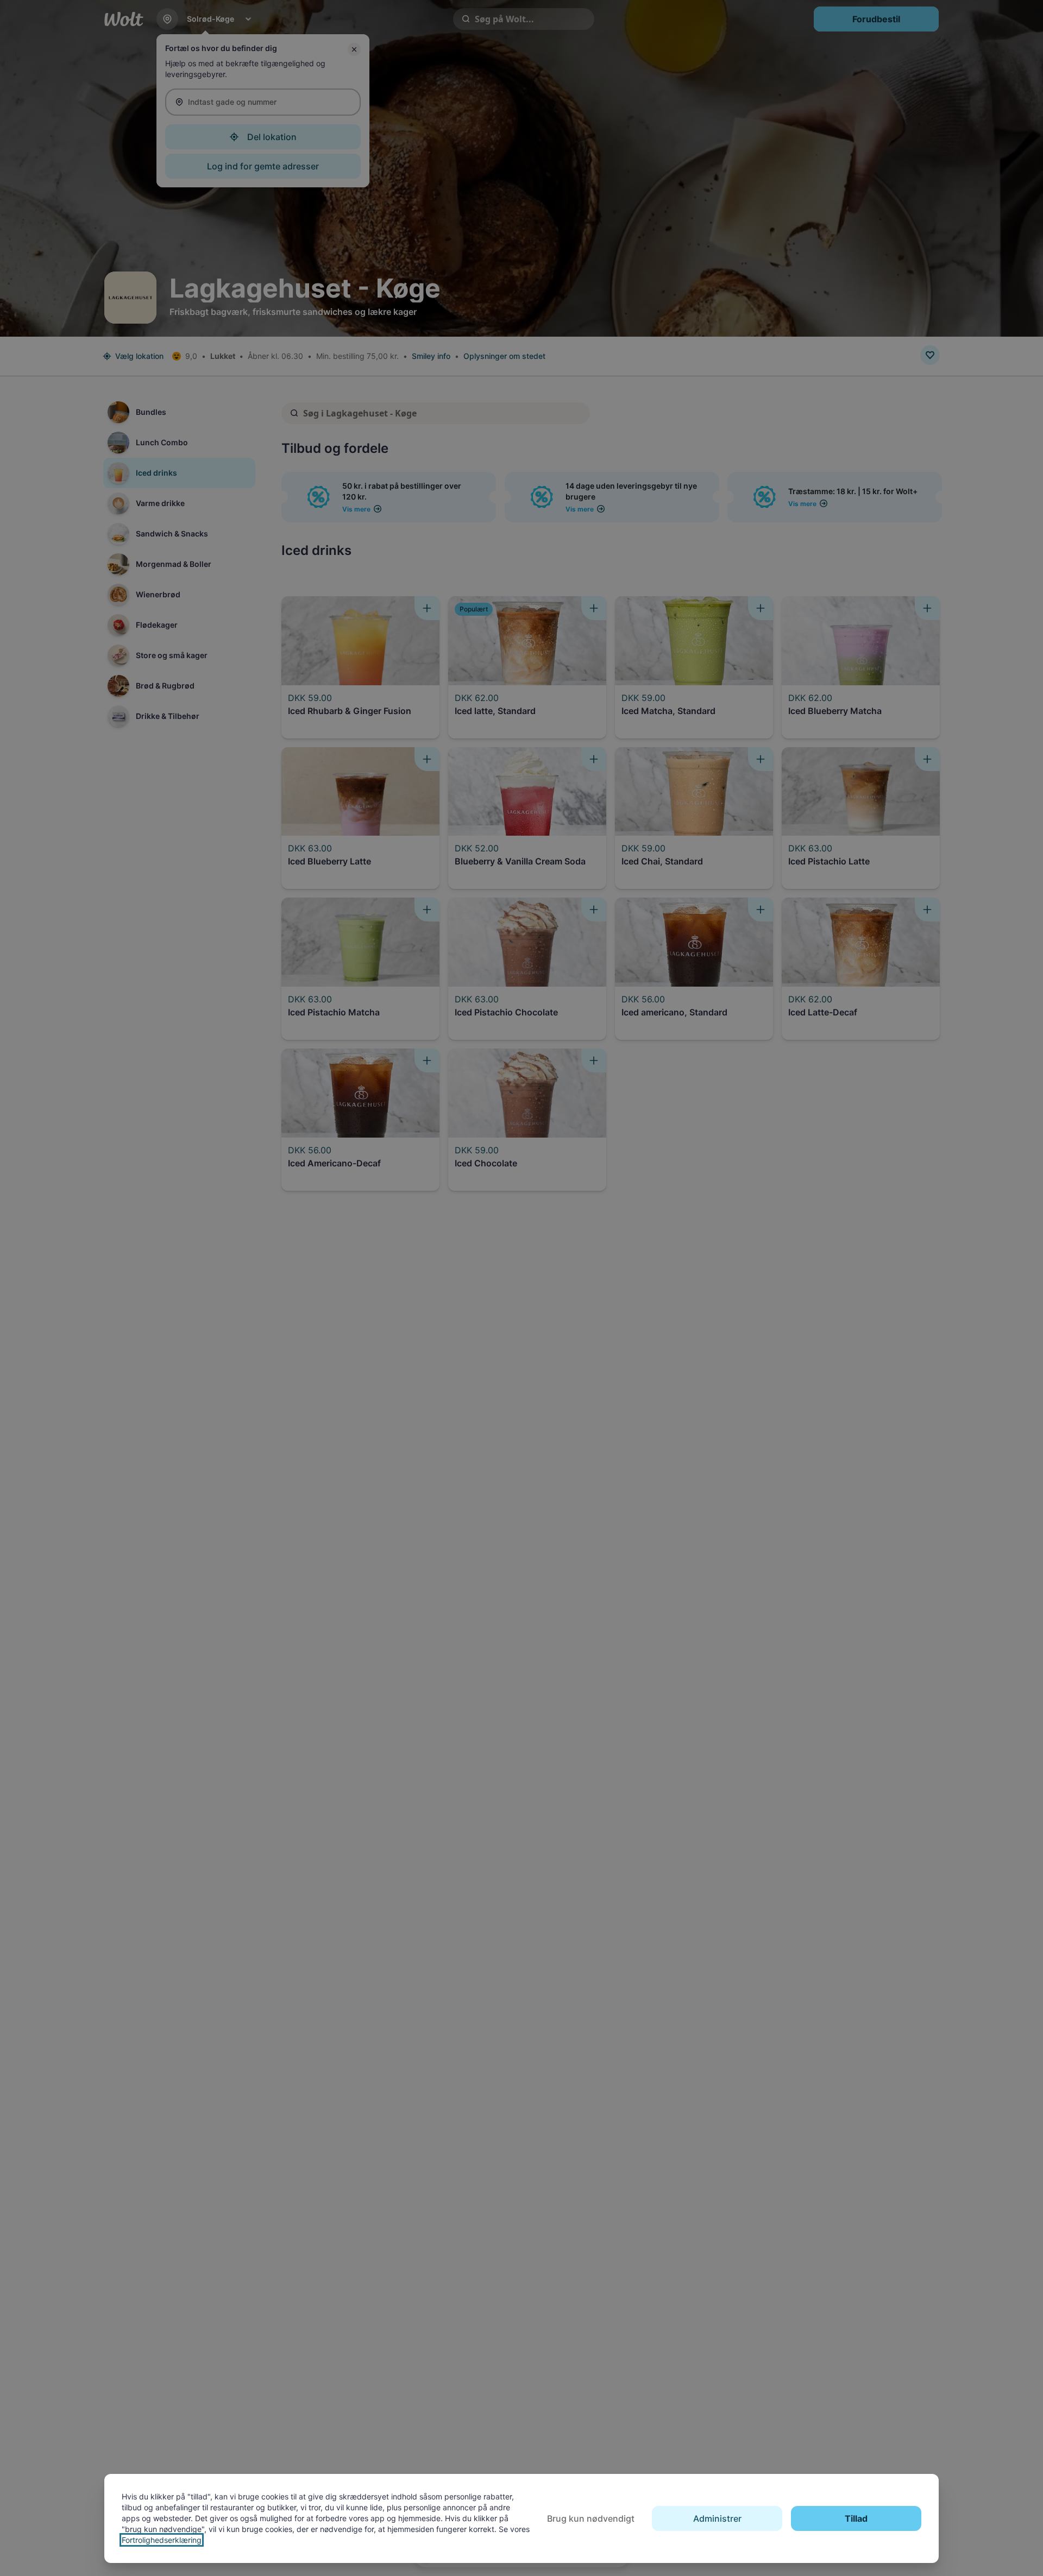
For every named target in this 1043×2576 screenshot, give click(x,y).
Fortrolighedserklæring (162, 2540)
